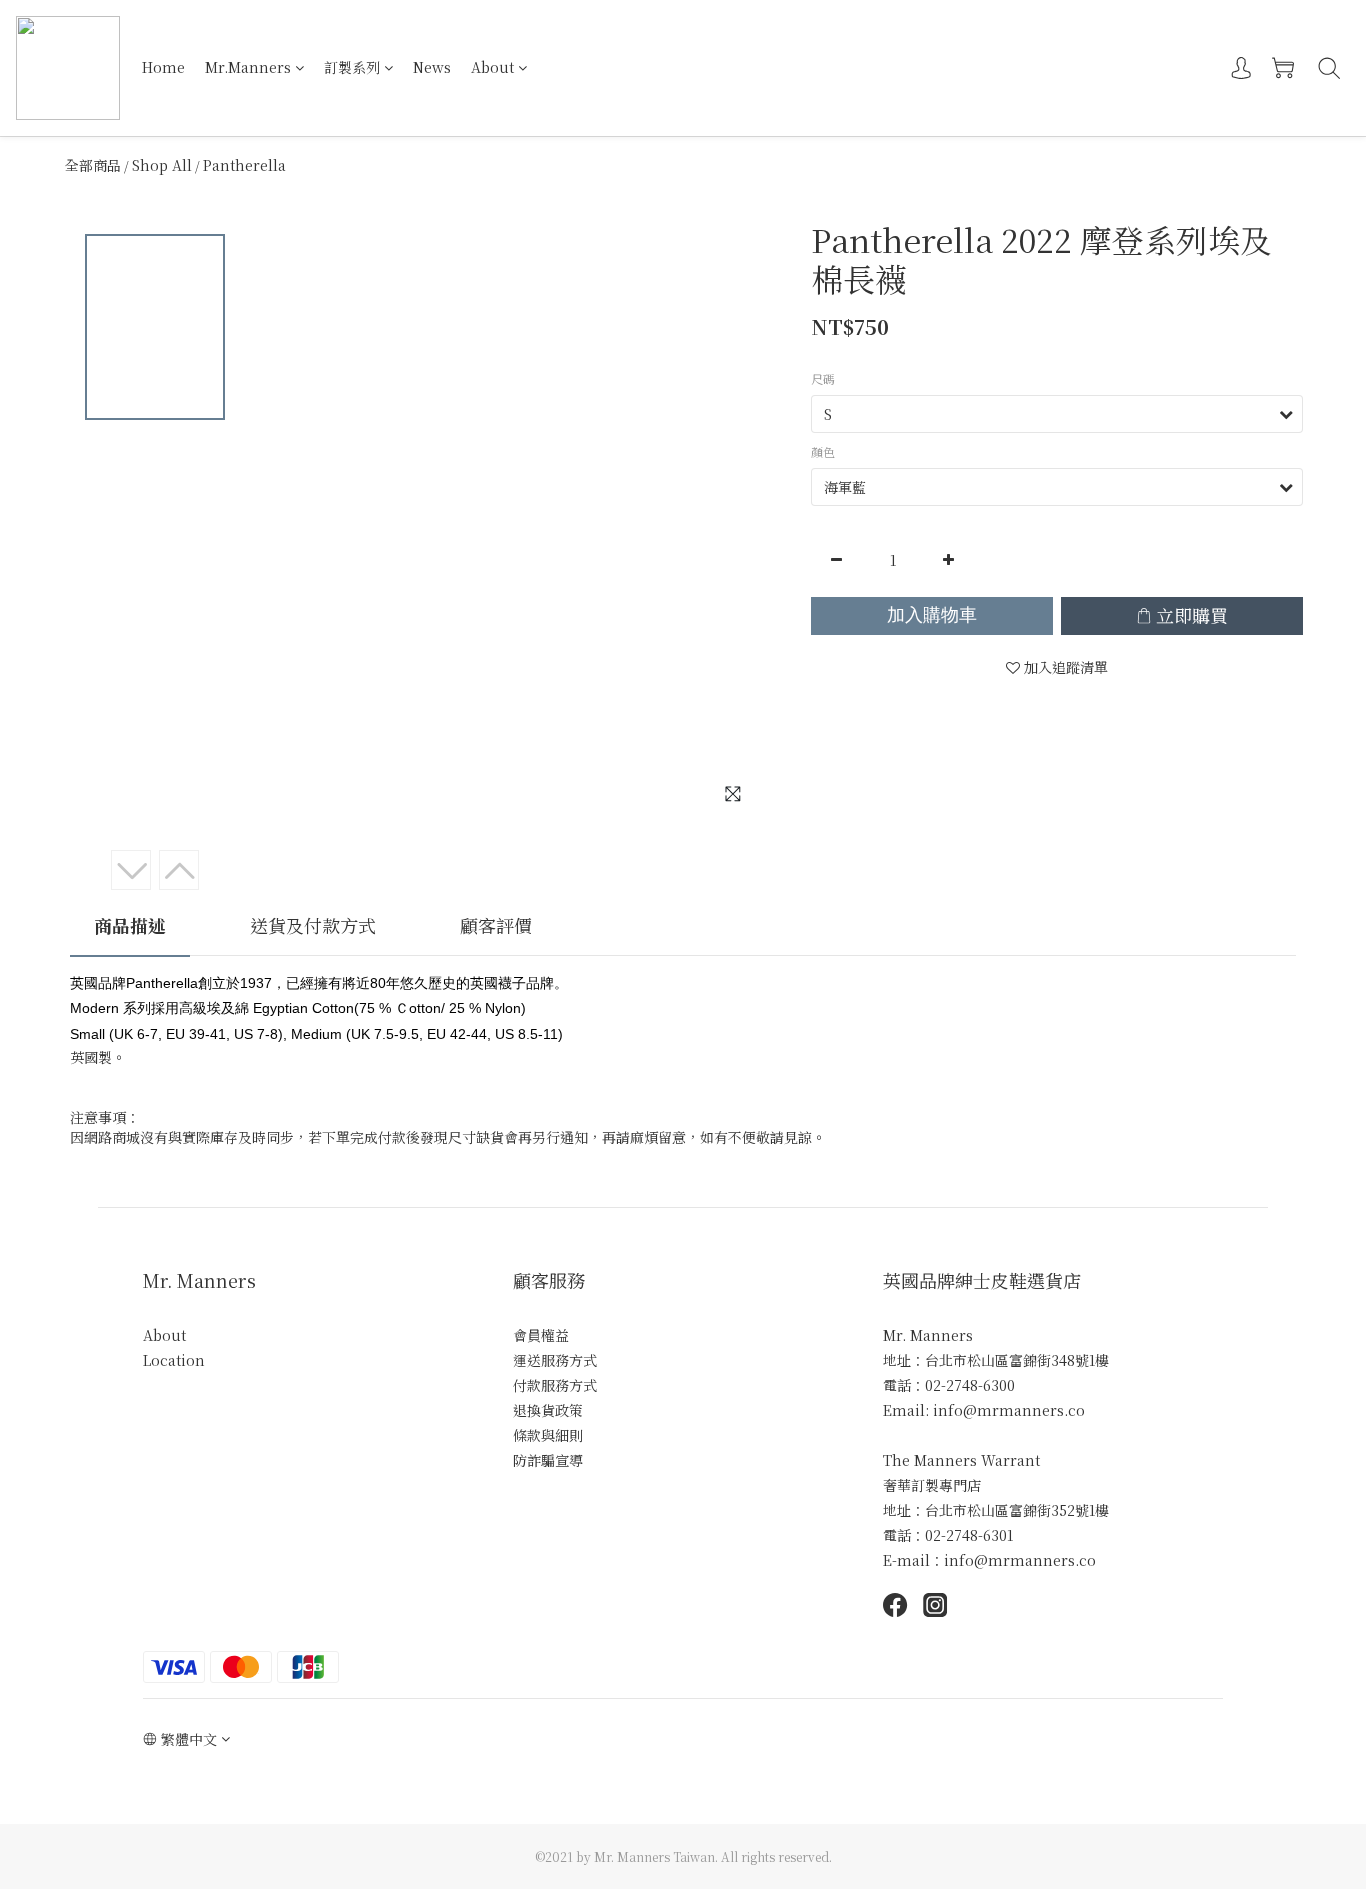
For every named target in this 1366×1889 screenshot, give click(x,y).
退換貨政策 (548, 1410)
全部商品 (93, 165)
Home (163, 67)
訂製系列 (352, 67)
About (492, 67)
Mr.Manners (248, 67)
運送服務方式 (555, 1360)
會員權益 (541, 1335)
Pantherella (244, 165)
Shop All (162, 165)
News (432, 67)
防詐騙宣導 (548, 1460)
